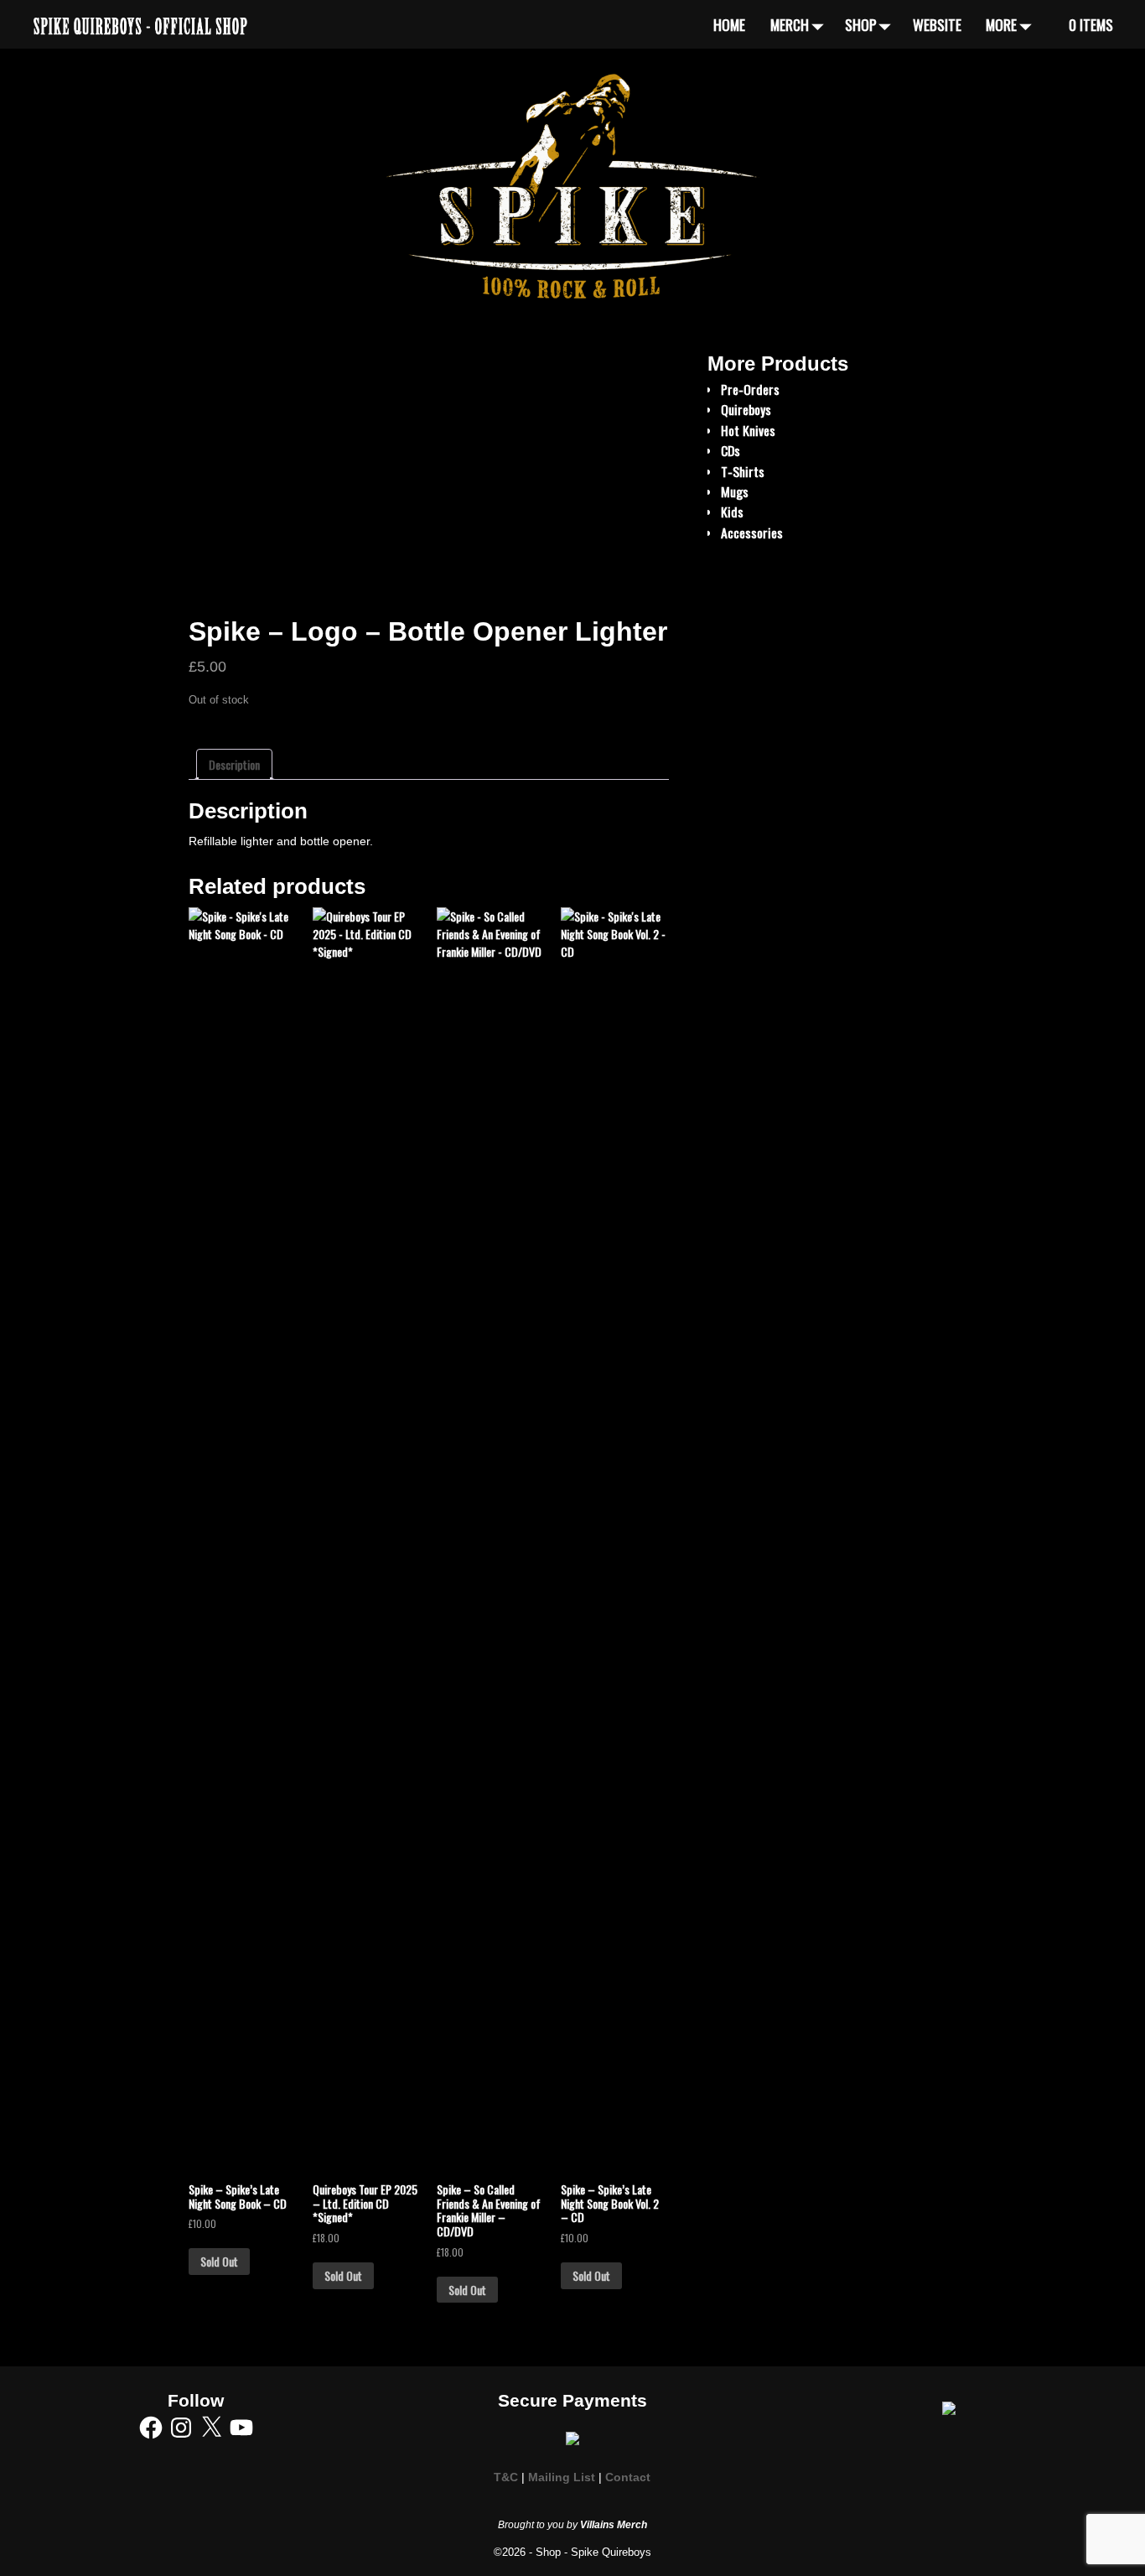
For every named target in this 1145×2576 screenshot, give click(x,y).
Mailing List (562, 2477)
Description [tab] (234, 764)
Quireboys (746, 409)
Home (729, 24)
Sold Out (219, 2261)
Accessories (752, 532)
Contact (628, 2477)
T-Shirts (743, 471)
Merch (790, 24)
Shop (861, 24)
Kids (732, 512)
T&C (506, 2477)
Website (937, 24)
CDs (731, 450)
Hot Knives (748, 430)
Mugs (735, 491)
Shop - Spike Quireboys (593, 2552)
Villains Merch (614, 2525)
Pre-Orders (750, 389)
